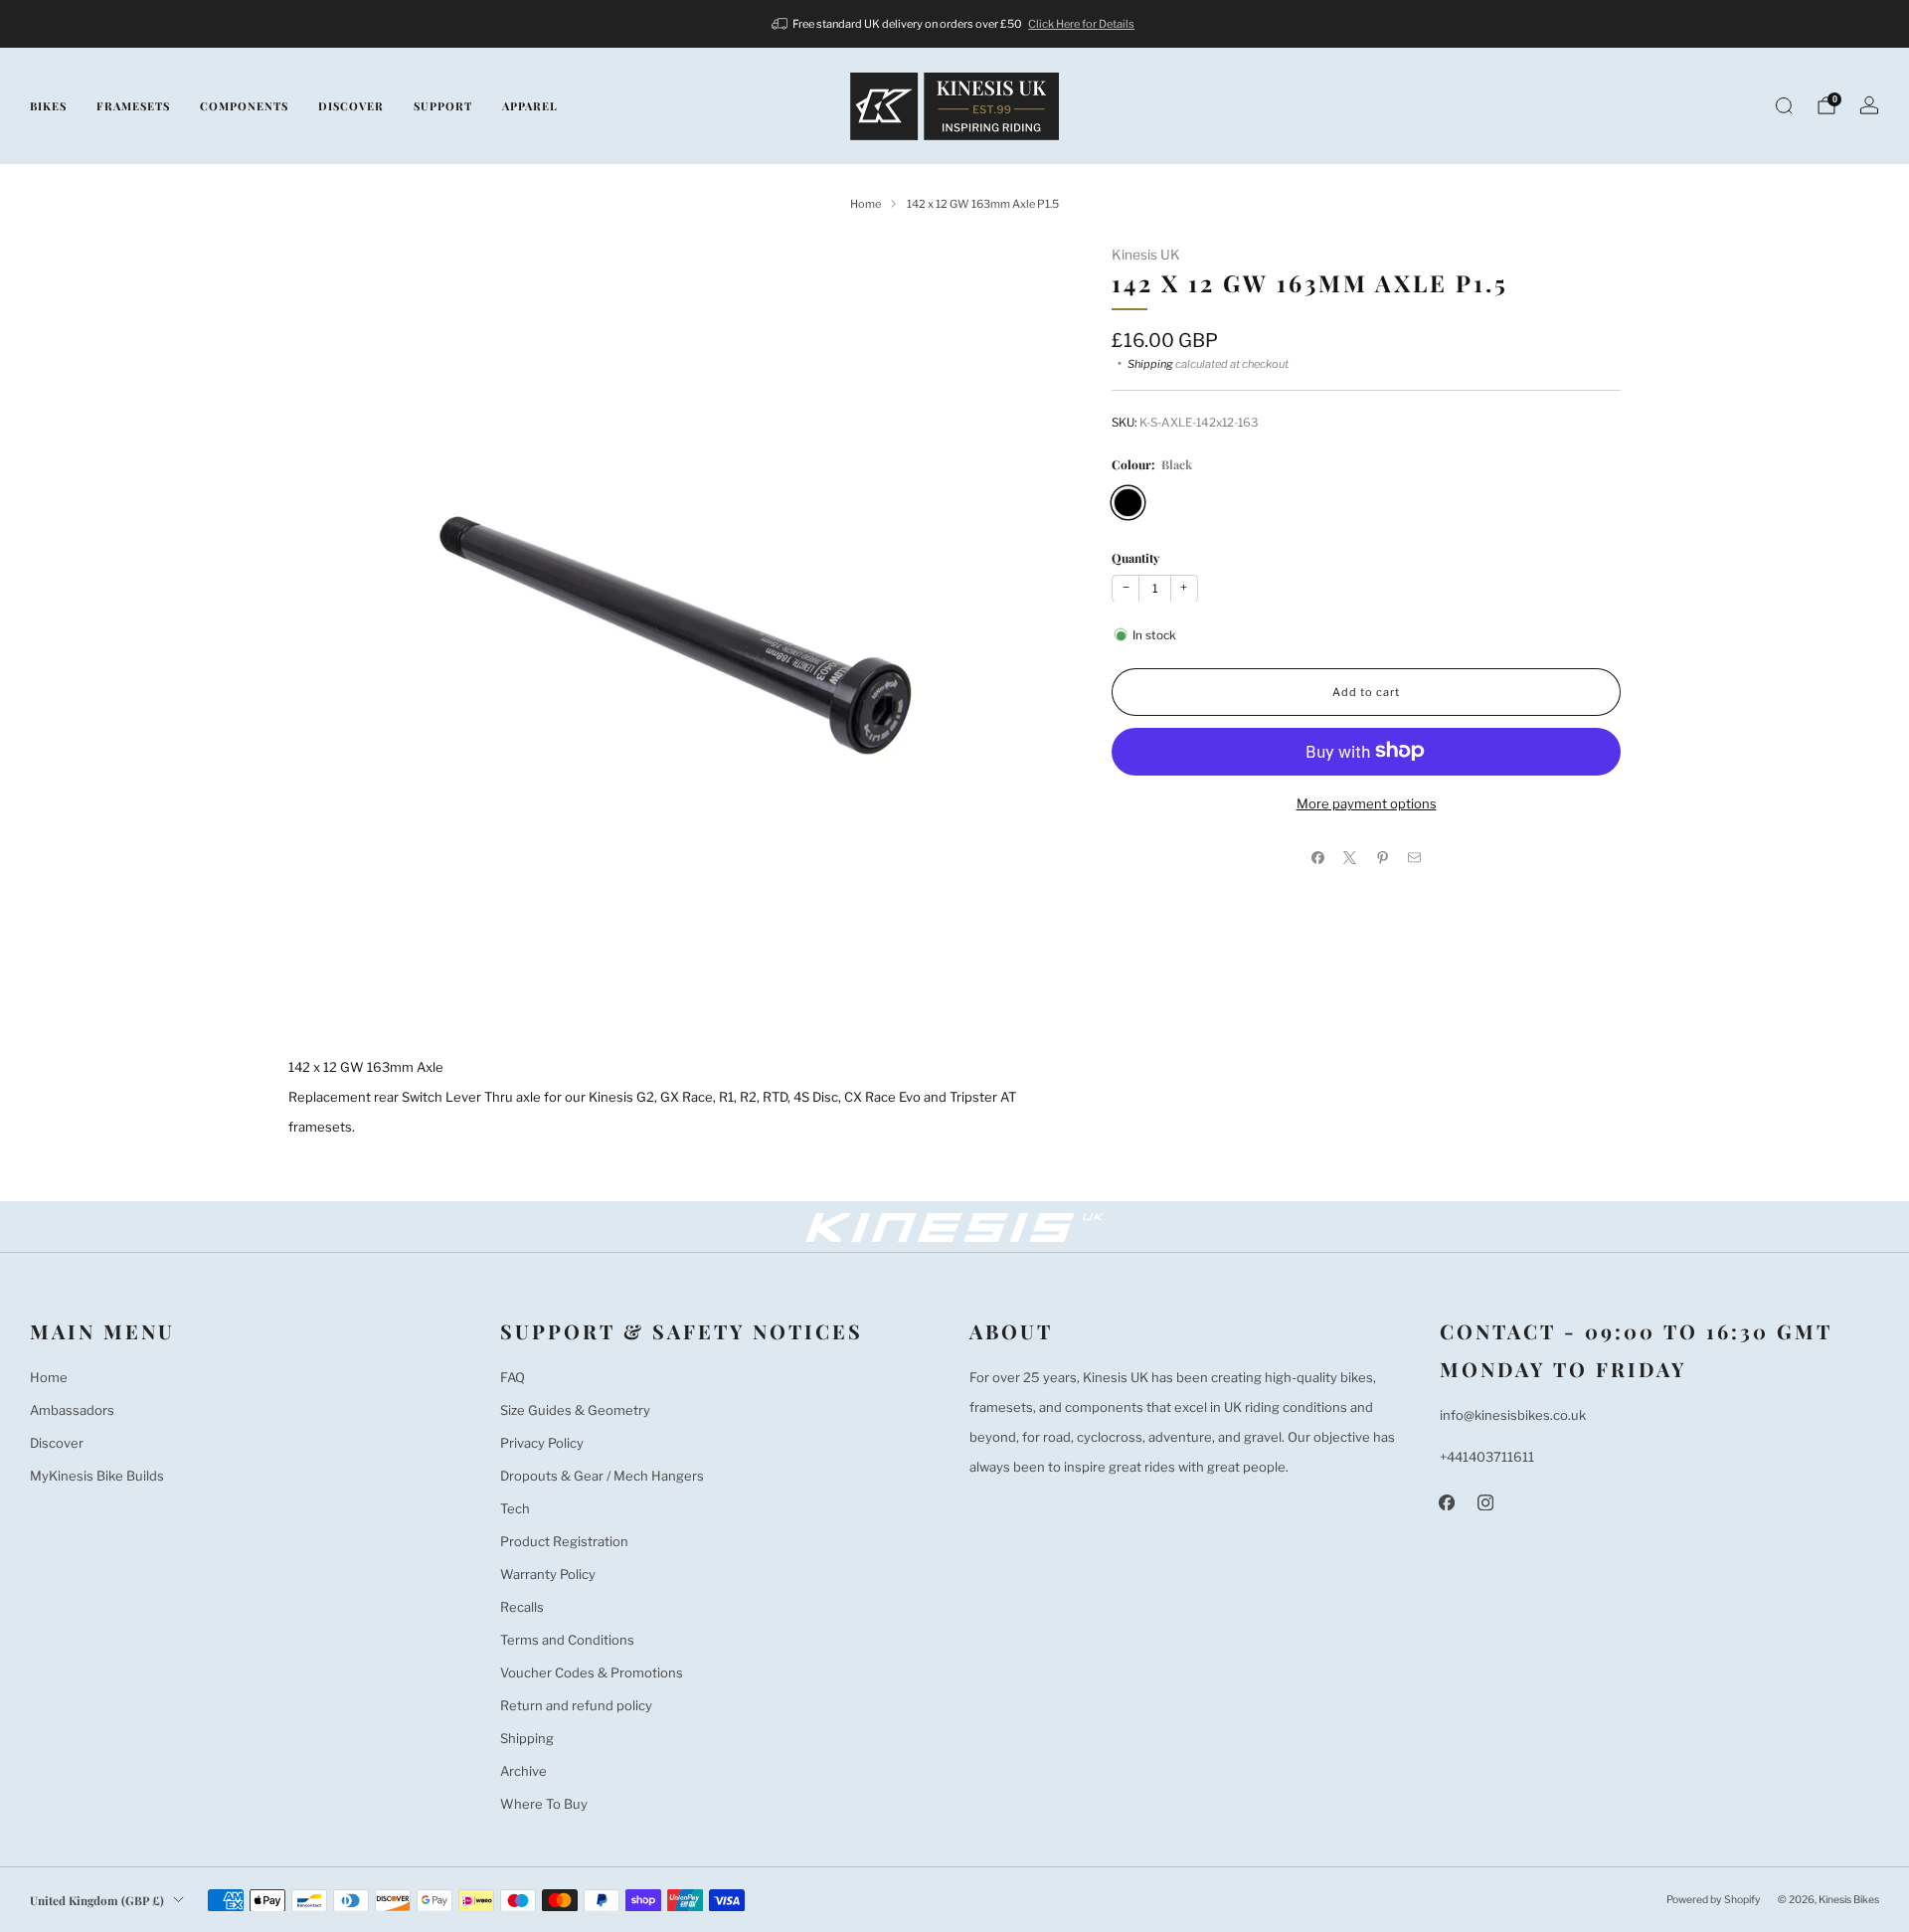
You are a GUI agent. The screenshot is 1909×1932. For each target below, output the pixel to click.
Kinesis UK (1146, 255)
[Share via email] (1415, 857)
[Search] (1784, 105)
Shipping (1150, 363)
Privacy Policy (542, 1443)
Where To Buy (544, 1804)
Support (443, 106)
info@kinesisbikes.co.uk (1513, 1415)
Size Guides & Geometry (575, 1410)
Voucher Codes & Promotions (592, 1672)
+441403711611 (1487, 1457)
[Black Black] (1128, 502)
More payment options (1367, 802)
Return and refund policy (576, 1705)
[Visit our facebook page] (1447, 1503)
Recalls (522, 1607)
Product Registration (564, 1541)
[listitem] (955, 24)
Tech (515, 1508)
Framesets (133, 106)
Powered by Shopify (1714, 1900)
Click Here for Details (1081, 24)
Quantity (1135, 557)
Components (244, 106)
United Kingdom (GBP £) (97, 1900)
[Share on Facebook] (1318, 857)
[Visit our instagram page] (1486, 1503)
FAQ (513, 1377)
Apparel (530, 106)
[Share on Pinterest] (1383, 857)
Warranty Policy (548, 1574)
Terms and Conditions (567, 1640)
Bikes (48, 106)
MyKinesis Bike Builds (97, 1476)
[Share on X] (1350, 857)
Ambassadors (72, 1410)
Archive (523, 1771)
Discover (351, 106)
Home (49, 1377)
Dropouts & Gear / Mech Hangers (602, 1476)
